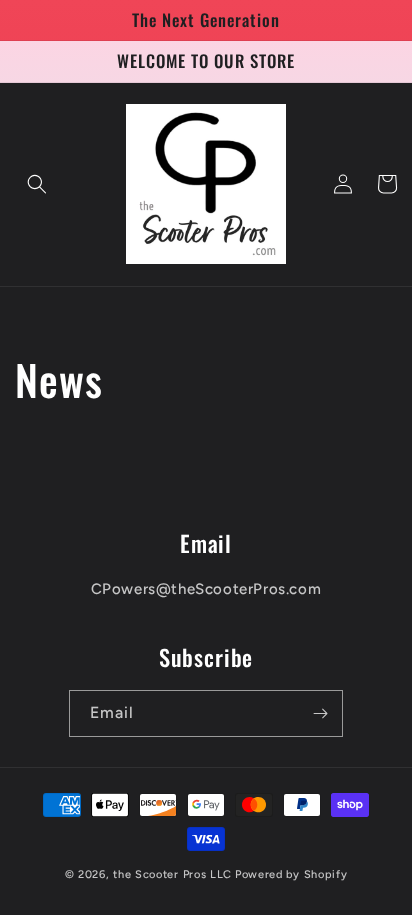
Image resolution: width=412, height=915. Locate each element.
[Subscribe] (320, 713)
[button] (37, 184)
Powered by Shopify (291, 874)
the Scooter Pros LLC (172, 874)
